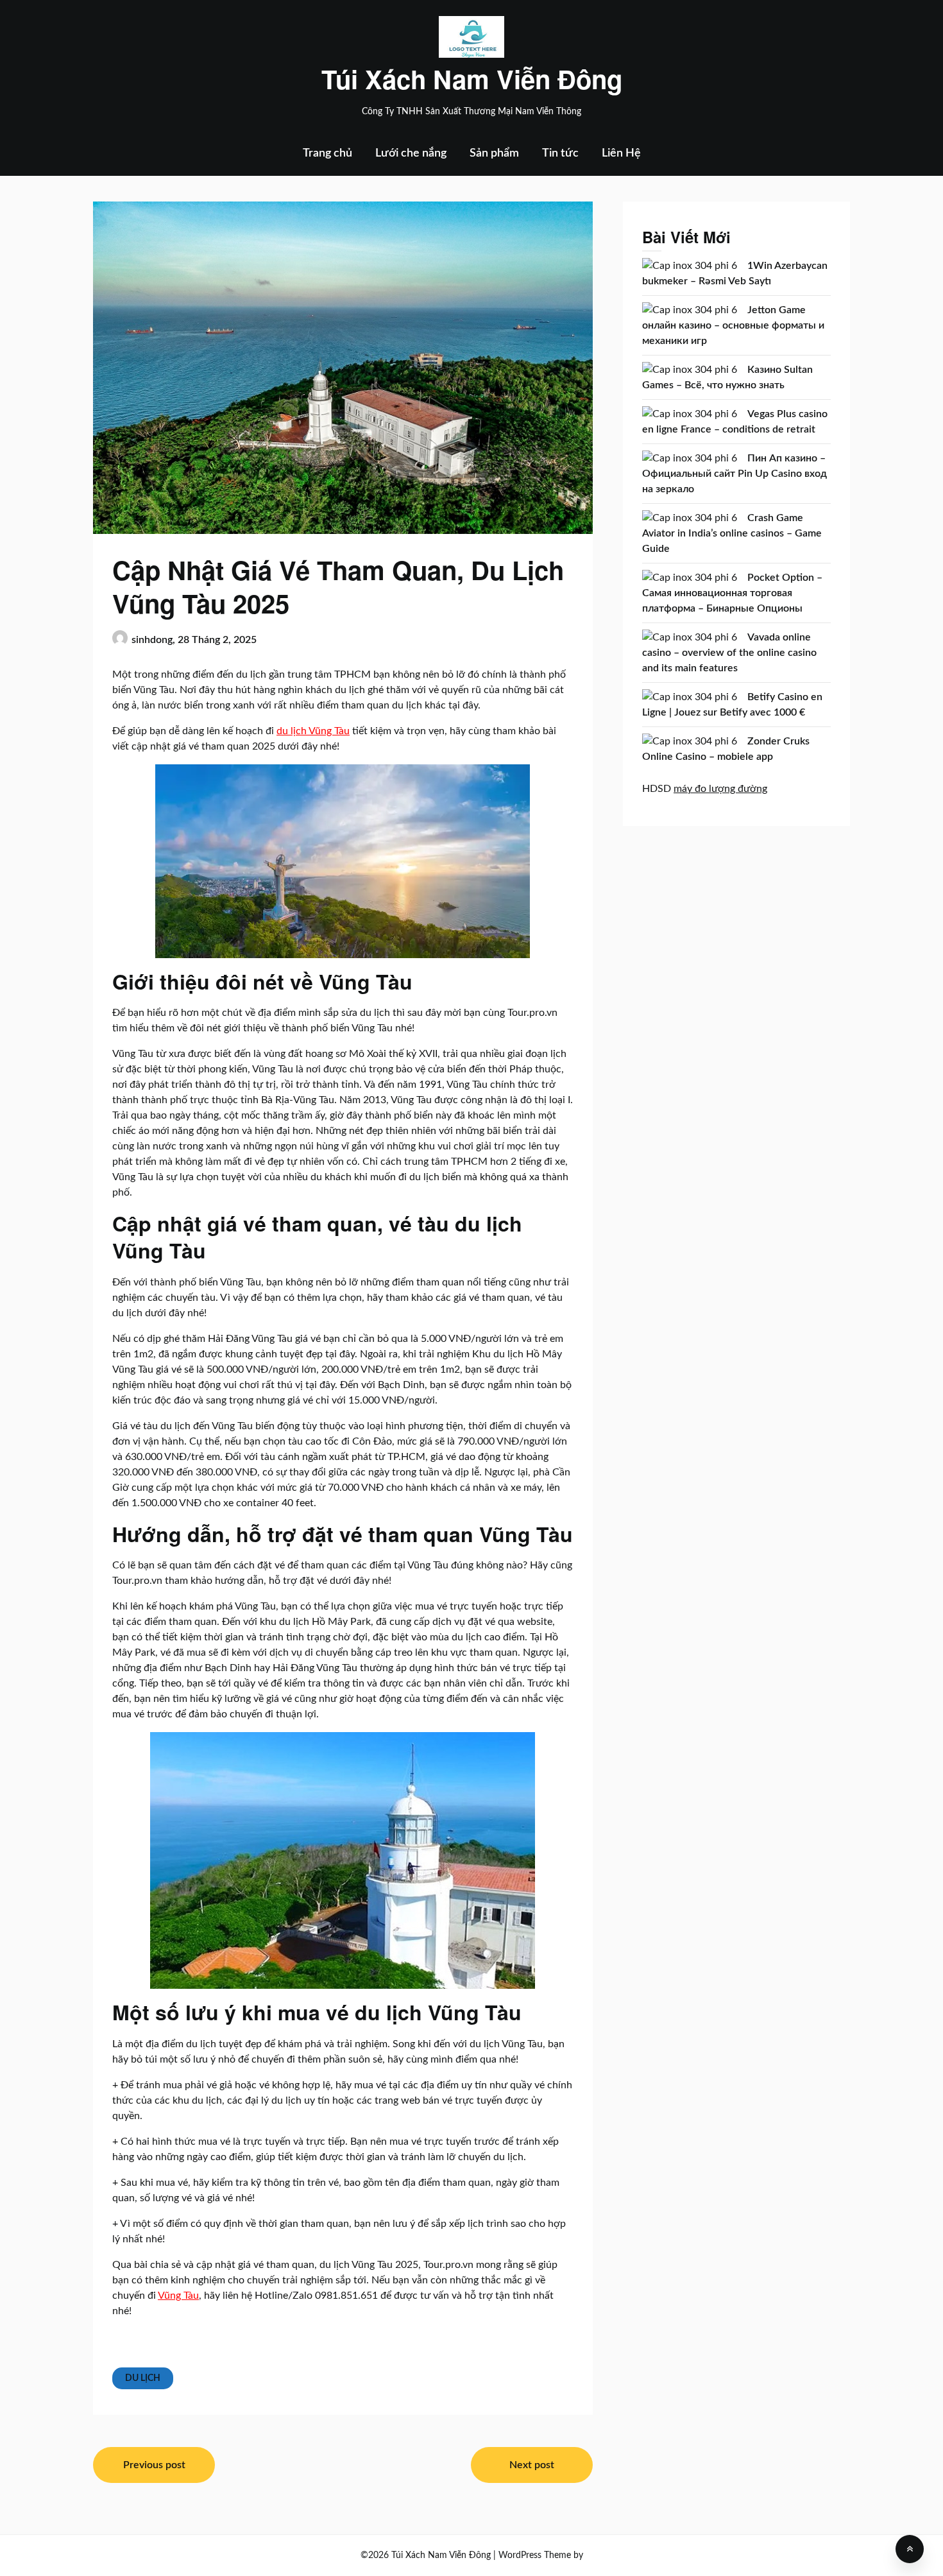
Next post (532, 2465)
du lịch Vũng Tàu (313, 731)
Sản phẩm (494, 153)
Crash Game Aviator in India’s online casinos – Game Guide (732, 533)
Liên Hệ (621, 153)
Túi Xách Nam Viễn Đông (472, 79)
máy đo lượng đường (720, 789)
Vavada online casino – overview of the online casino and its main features (729, 653)
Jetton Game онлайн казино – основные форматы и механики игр (733, 325)
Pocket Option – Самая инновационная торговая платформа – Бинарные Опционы (732, 593)
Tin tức (560, 153)
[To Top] (910, 2549)
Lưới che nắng (411, 153)
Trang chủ (327, 153)
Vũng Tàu (178, 2296)
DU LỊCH (143, 2378)
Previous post (154, 2465)
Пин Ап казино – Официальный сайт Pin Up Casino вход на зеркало (735, 474)
